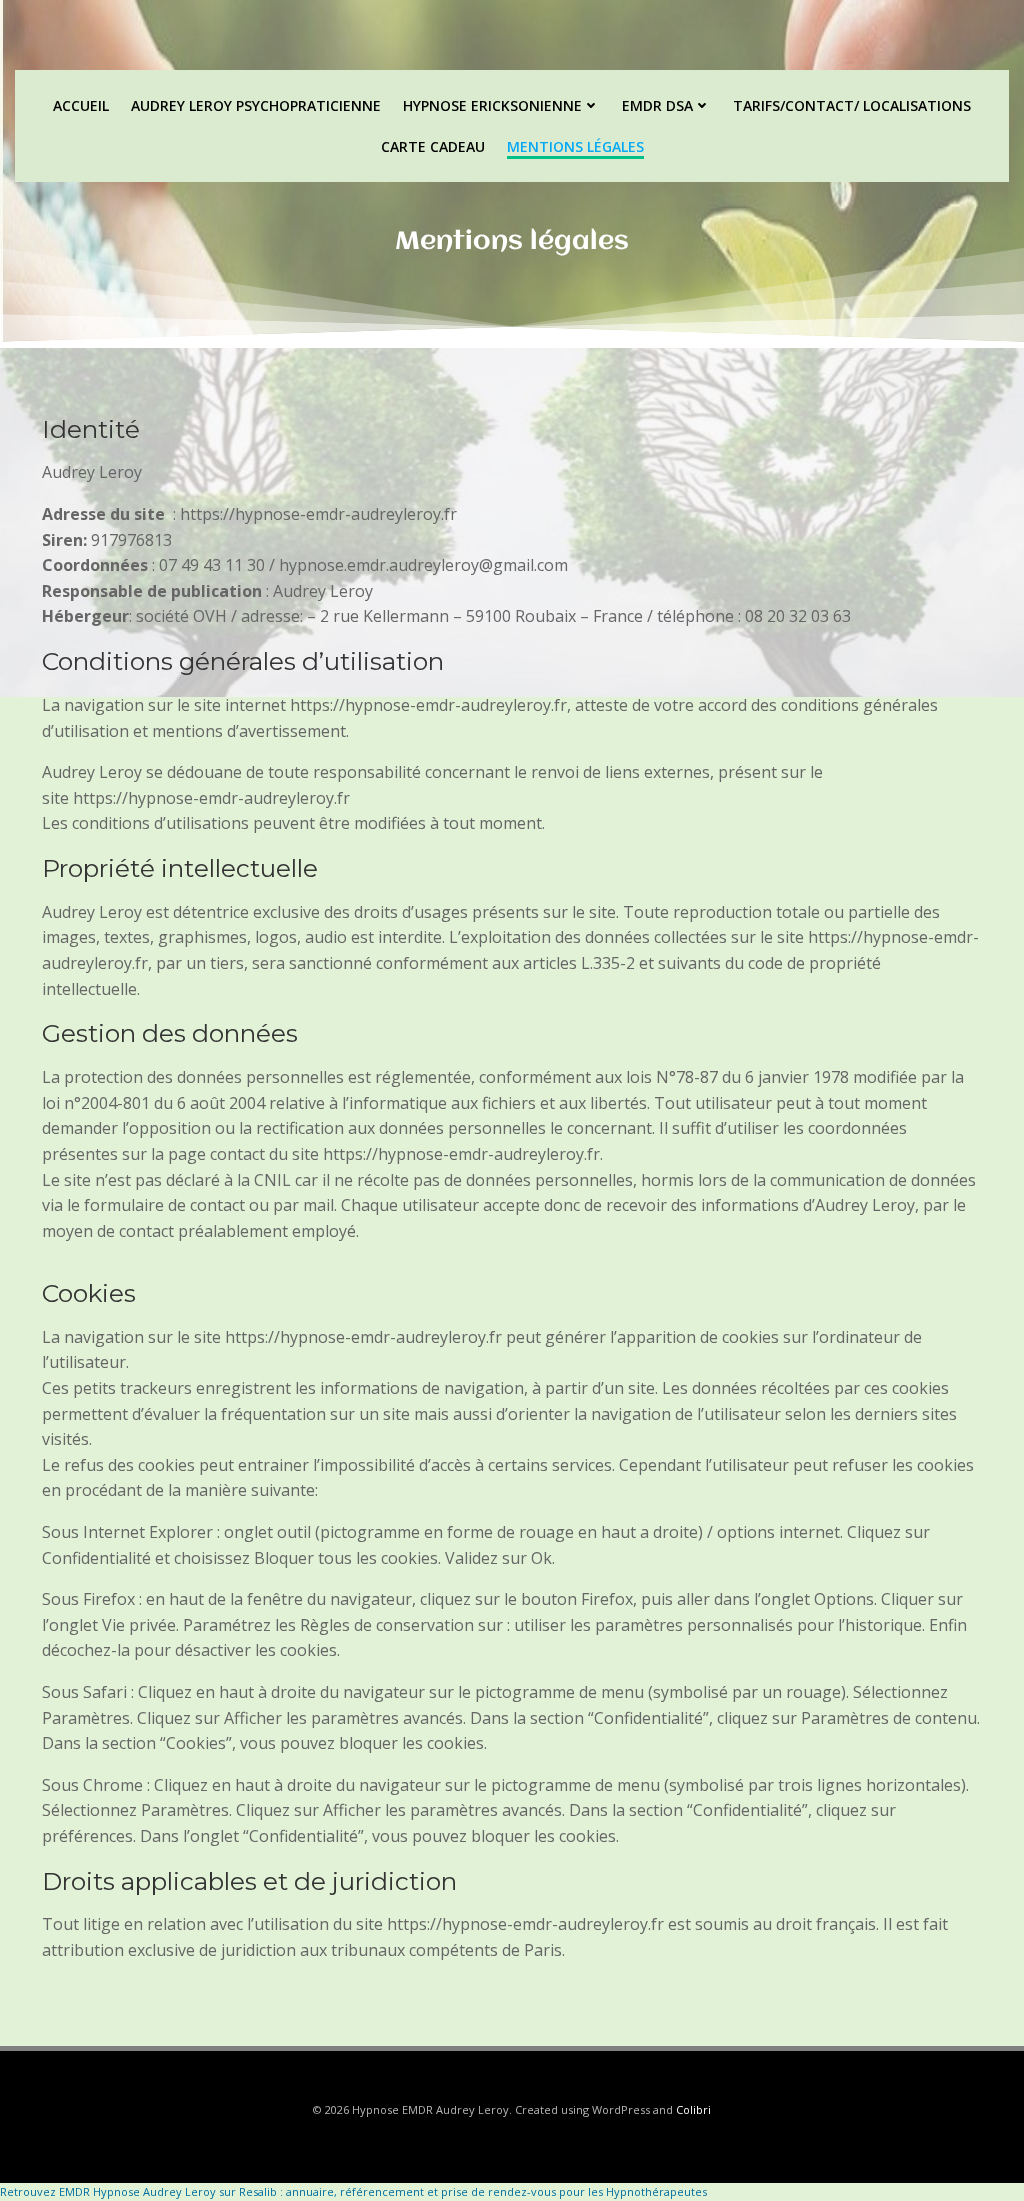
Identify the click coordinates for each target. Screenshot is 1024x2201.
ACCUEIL (81, 105)
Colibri (693, 2109)
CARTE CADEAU (433, 146)
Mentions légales (575, 146)
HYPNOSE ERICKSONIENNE (492, 105)
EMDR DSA (657, 105)
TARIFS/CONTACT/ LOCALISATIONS (852, 105)
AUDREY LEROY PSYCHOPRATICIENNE (256, 105)
